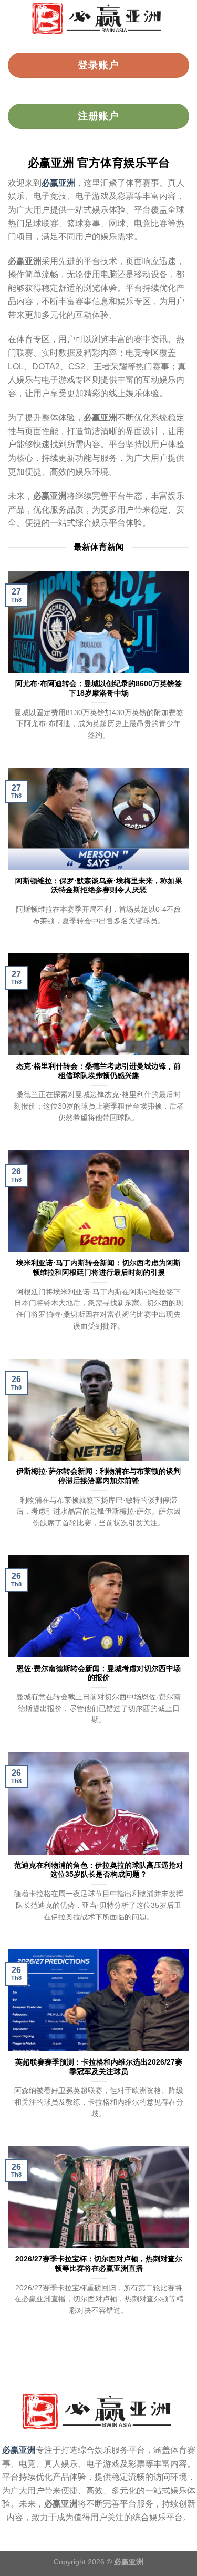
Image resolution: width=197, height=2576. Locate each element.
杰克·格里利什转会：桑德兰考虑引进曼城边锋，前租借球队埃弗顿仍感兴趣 (98, 1071)
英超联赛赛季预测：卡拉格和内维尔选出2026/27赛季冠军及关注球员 (99, 2067)
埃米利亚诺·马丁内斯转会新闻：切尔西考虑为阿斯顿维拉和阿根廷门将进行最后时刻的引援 (98, 1268)
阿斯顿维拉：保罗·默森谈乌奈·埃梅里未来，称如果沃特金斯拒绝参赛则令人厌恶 (99, 886)
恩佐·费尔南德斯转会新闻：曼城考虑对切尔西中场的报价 (98, 1673)
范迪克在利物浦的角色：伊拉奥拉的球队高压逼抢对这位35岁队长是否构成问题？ (99, 1870)
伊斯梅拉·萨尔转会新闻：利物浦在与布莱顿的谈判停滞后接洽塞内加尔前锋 (98, 1476)
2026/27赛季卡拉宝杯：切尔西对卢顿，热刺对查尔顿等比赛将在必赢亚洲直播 (99, 2264)
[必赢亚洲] (98, 18)
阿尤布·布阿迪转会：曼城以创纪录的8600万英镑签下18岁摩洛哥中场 (98, 688)
